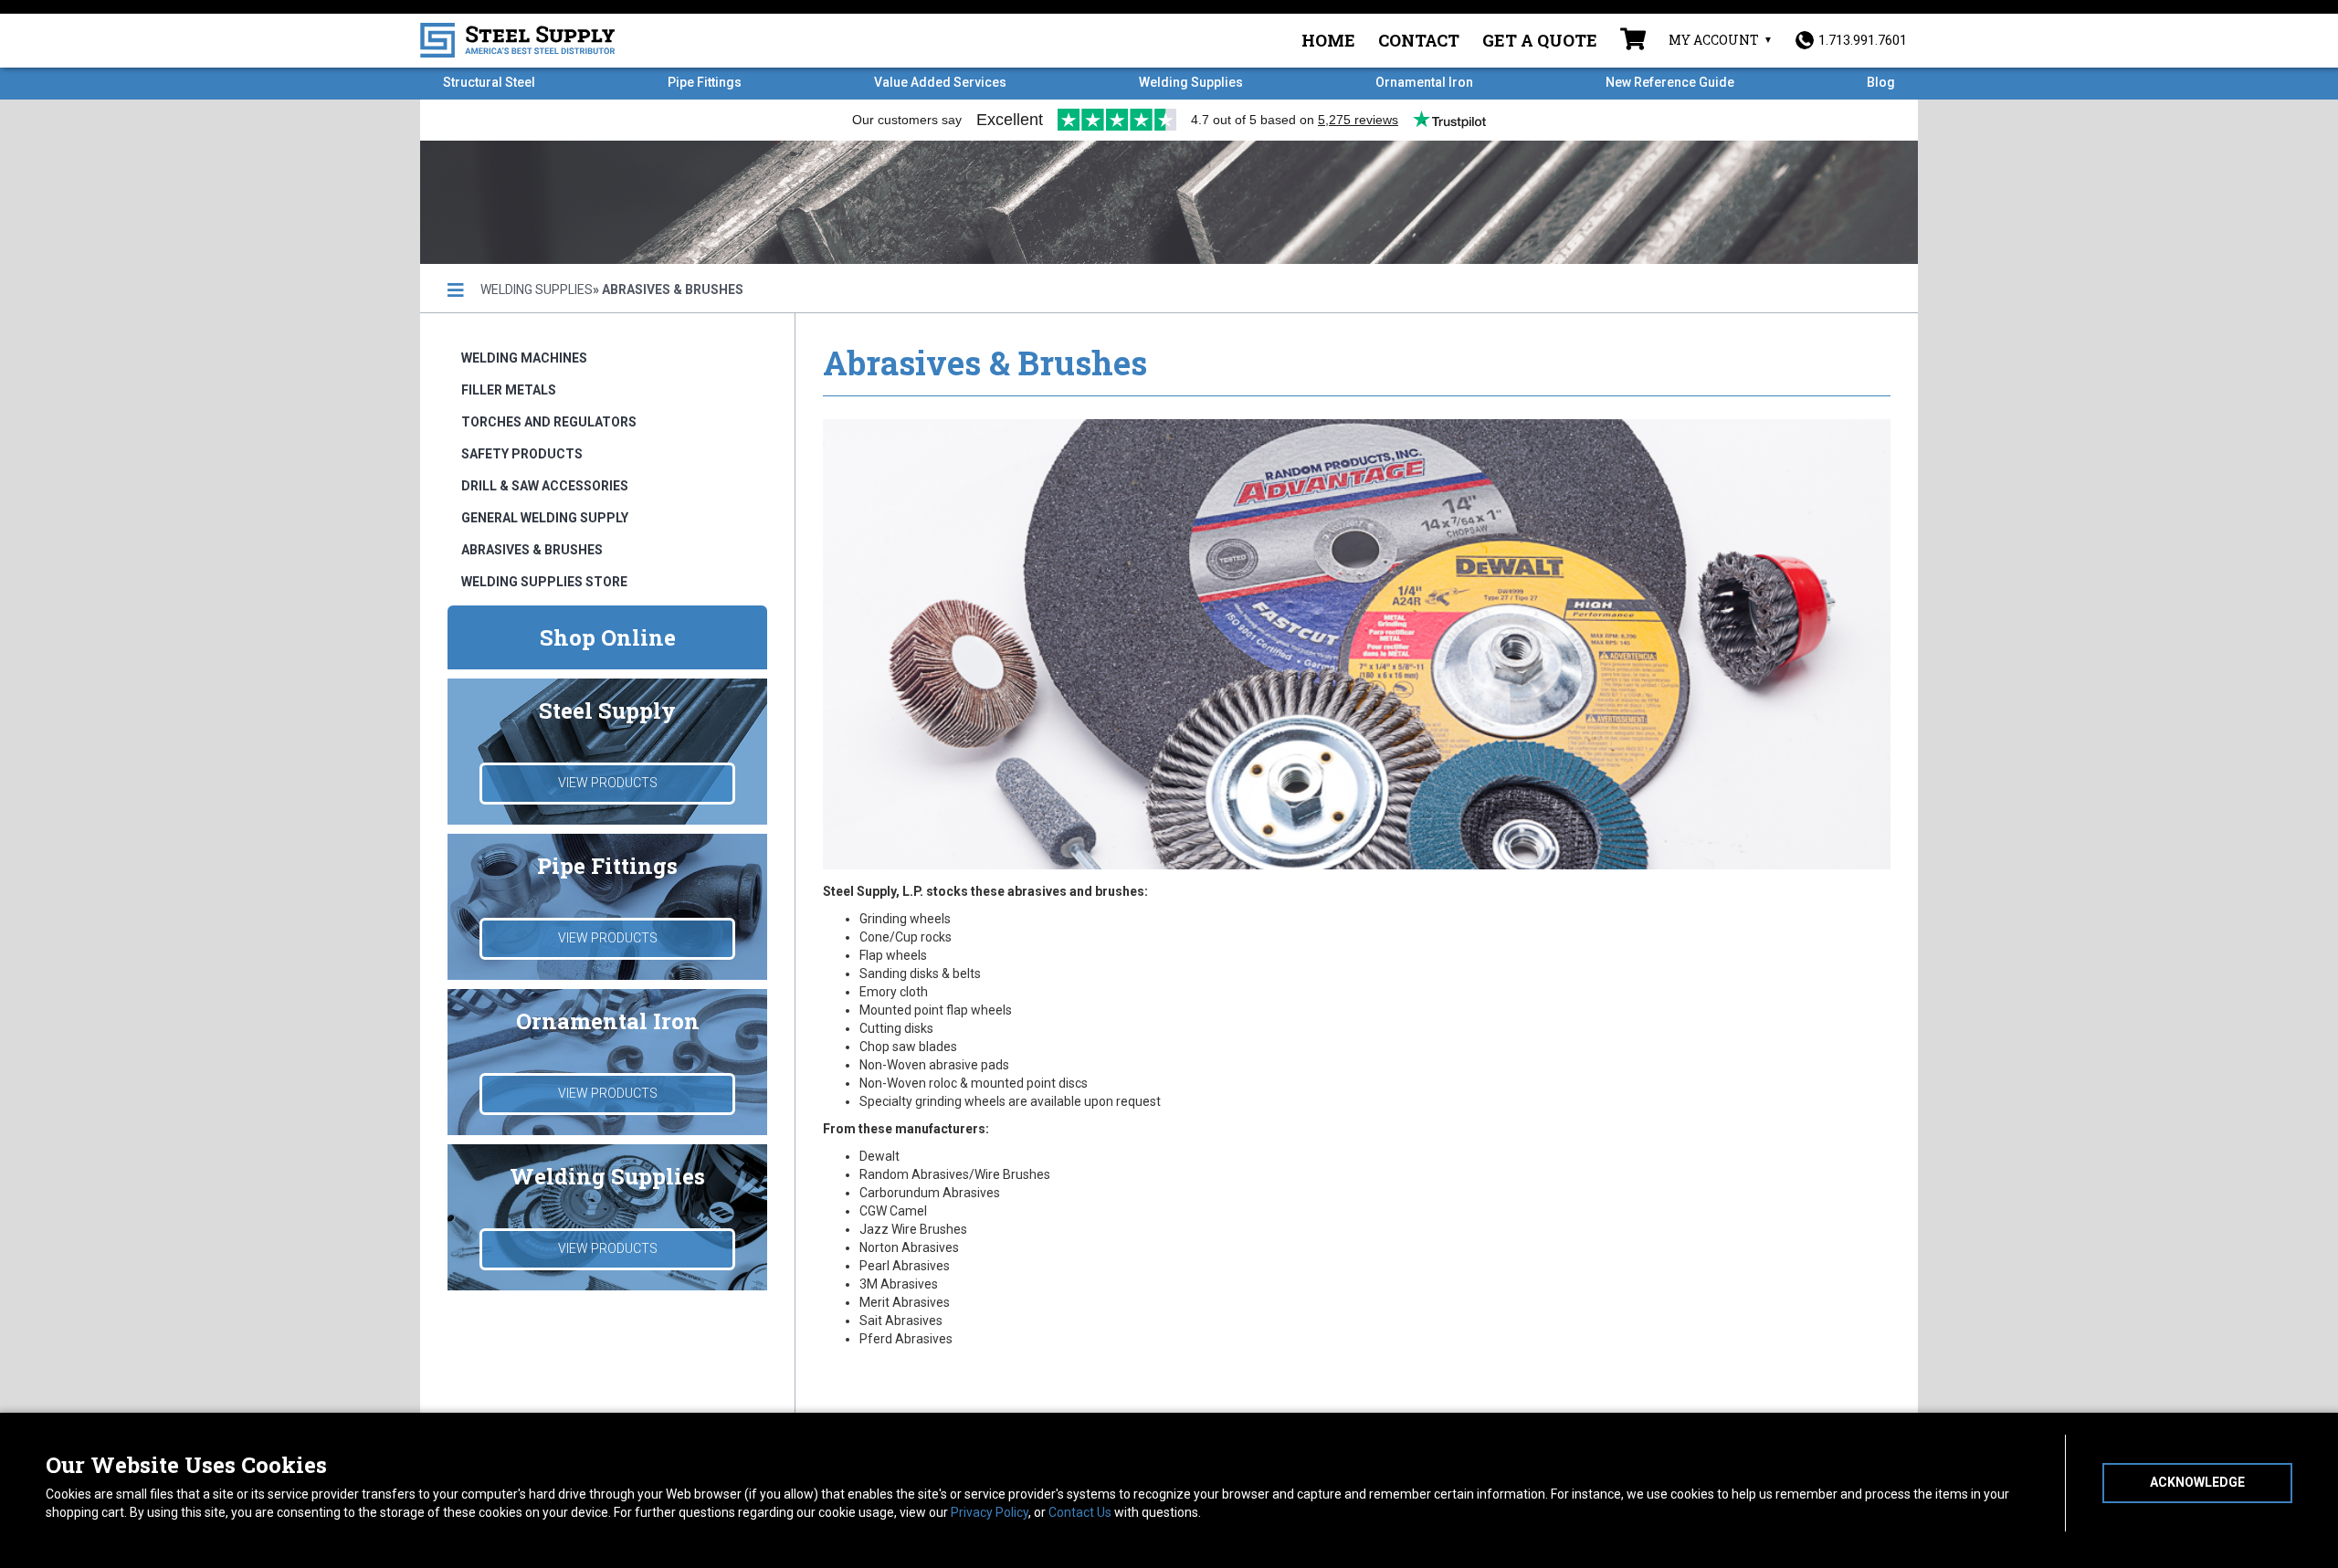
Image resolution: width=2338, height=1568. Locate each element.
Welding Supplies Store (544, 582)
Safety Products (522, 454)
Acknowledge (2197, 1482)
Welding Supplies (1191, 82)
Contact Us (1080, 1512)
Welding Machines (524, 358)
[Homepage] (456, 290)
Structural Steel (489, 82)
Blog (1881, 82)
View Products (608, 783)
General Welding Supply (545, 518)
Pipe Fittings (705, 82)
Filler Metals (509, 390)
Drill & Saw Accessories (545, 486)
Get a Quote (1540, 40)
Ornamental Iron (1424, 82)
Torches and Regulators (549, 422)
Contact (1419, 40)
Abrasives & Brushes (532, 550)
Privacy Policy (990, 1512)
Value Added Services (940, 82)
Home (1328, 40)
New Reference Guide (1670, 82)
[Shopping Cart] (1633, 41)
